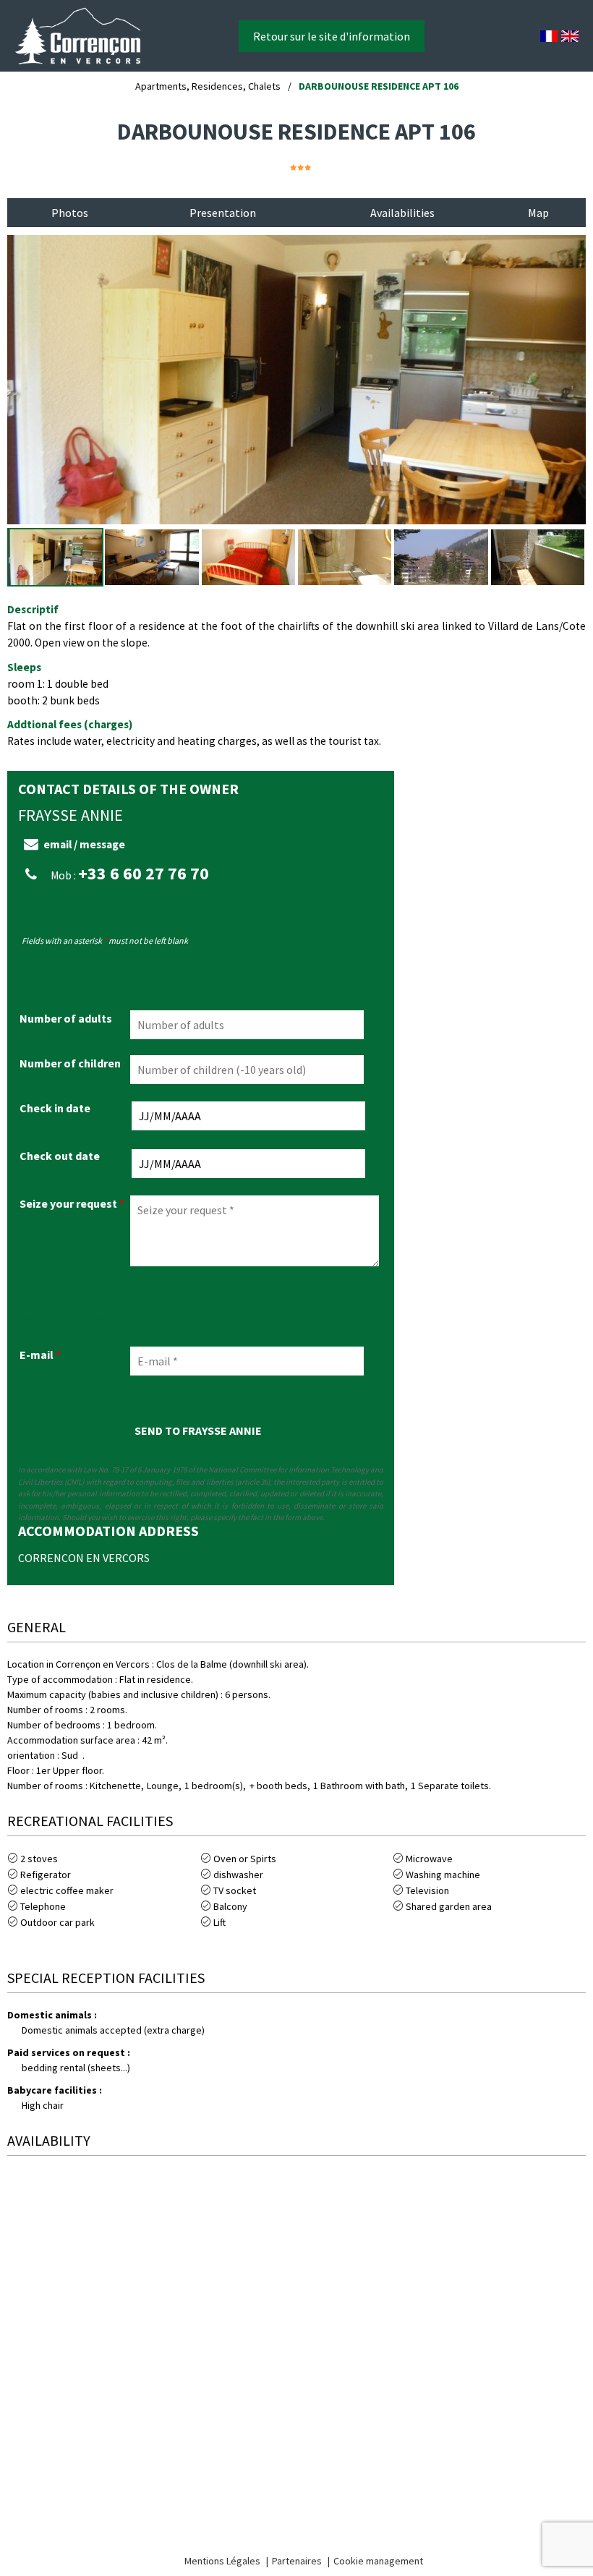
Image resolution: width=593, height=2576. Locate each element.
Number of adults (66, 1018)
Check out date (60, 1156)
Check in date (55, 1108)
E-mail (40, 1355)
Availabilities (402, 213)
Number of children (70, 1063)
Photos (70, 213)
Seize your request (72, 1203)
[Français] (549, 36)
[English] (570, 36)
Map (538, 213)
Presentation (223, 213)
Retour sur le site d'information (332, 36)
